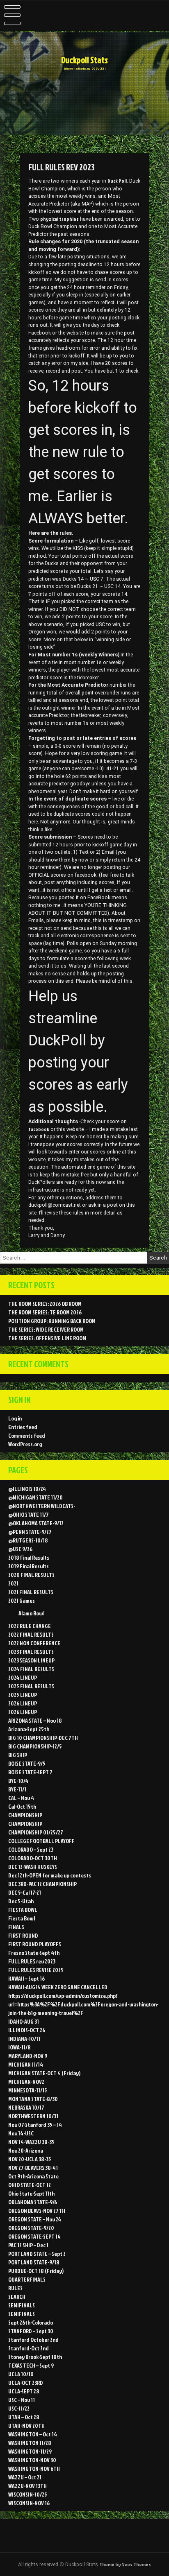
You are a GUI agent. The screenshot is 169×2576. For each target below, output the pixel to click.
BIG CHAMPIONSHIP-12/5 (35, 1746)
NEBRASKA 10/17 (26, 2107)
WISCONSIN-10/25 (28, 2494)
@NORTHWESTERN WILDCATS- (42, 1506)
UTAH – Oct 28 (24, 2417)
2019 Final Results (29, 1566)
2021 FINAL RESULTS (31, 1592)
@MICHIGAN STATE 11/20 (35, 1497)
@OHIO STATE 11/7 (29, 1514)
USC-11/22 (19, 2408)
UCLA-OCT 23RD (26, 2383)
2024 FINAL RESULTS (31, 1669)
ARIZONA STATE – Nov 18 (35, 1720)
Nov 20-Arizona (26, 2150)
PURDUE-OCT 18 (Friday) (36, 2271)
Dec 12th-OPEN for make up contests (50, 1875)
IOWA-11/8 (19, 2047)
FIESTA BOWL (23, 1910)
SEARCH (17, 2297)
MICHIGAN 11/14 (26, 2064)
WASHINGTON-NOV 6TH (34, 2469)
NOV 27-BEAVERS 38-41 (33, 2168)
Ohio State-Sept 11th (31, 2193)
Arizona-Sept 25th (29, 1729)
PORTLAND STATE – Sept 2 (37, 2254)
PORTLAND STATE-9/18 (34, 2262)
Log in (15, 1418)
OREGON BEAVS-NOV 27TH (37, 2211)
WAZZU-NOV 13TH (27, 2486)
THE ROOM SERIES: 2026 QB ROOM (45, 1304)
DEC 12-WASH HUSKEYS (33, 1867)
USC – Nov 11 (22, 2400)
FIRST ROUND (23, 1935)
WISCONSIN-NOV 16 (29, 2503)
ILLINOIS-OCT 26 (27, 2030)
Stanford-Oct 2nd (29, 2348)
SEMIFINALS (22, 2305)
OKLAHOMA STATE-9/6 (33, 2202)
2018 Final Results (29, 1557)
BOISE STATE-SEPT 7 (30, 1772)
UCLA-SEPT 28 (24, 2391)
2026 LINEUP (23, 1703)
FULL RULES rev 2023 (32, 1961)
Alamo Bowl (31, 1613)
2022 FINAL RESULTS (31, 1634)
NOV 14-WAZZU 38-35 (31, 2142)
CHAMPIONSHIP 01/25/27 (36, 1832)
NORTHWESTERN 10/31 (33, 2116)
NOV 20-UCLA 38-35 (30, 2159)
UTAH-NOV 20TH (26, 2426)
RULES (15, 2288)
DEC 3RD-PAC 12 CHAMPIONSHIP (42, 1884)
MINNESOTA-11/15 (28, 2090)
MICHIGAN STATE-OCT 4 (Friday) (44, 2073)
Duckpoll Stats (84, 60)
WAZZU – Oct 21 (25, 2477)
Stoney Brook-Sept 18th (35, 2357)
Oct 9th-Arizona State (33, 2176)
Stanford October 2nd (33, 2340)
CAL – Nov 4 (21, 1798)
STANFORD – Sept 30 (31, 2331)
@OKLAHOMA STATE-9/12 (36, 1523)
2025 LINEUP (23, 1695)
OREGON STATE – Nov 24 (35, 2219)
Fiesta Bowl (22, 1918)
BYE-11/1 (17, 1789)
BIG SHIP (18, 1755)
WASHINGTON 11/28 (30, 2443)
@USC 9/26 (20, 1549)
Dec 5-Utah (21, 1901)
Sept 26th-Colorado (31, 2322)
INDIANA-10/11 (24, 2039)
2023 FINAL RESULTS (31, 1652)
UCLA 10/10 (21, 2374)
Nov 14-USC (21, 2133)
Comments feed (27, 1435)
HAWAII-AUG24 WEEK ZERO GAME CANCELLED (58, 1987)
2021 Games (22, 1600)
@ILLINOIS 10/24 (27, 1489)
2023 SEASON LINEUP (31, 1660)
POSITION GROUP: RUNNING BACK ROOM (52, 1321)
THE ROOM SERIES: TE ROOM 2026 (45, 1312)
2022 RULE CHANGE (30, 1626)
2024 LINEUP (23, 1677)
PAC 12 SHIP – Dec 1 (28, 2245)
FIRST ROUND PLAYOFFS (35, 1944)
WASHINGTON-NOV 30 (32, 2460)
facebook (39, 1129)
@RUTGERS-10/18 (28, 1540)
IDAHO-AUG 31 (24, 2021)
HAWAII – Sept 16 (26, 1978)
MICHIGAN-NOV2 (26, 2082)
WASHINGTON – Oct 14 (33, 2434)
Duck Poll (117, 181)
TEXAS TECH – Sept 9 (31, 2365)
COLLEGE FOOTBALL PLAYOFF (41, 1841)
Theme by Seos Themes (125, 2564)
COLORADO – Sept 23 (31, 1849)
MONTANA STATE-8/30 (33, 2099)
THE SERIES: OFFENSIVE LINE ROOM (47, 1338)
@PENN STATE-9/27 (30, 1532)
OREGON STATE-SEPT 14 (34, 2236)
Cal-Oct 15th (22, 1806)
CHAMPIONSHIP (25, 1815)
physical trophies (59, 219)
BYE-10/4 (18, 1781)
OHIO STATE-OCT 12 (30, 2185)
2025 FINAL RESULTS (31, 1686)
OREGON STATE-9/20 (31, 2228)
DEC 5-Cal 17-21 (25, 1892)
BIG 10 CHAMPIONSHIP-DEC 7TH (43, 1738)
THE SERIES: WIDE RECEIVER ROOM (46, 1329)
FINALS (16, 1927)
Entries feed (23, 1427)
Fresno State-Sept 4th (34, 1953)
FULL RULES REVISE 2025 (36, 1970)
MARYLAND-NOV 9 (28, 2056)
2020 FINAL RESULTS (31, 1575)
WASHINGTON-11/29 (30, 2451)
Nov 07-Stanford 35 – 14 (35, 2125)
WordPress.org (25, 1444)
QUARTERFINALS (27, 2279)
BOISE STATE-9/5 (27, 1763)
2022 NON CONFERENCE (34, 1643)
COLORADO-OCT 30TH (33, 1858)
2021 (13, 1583)
